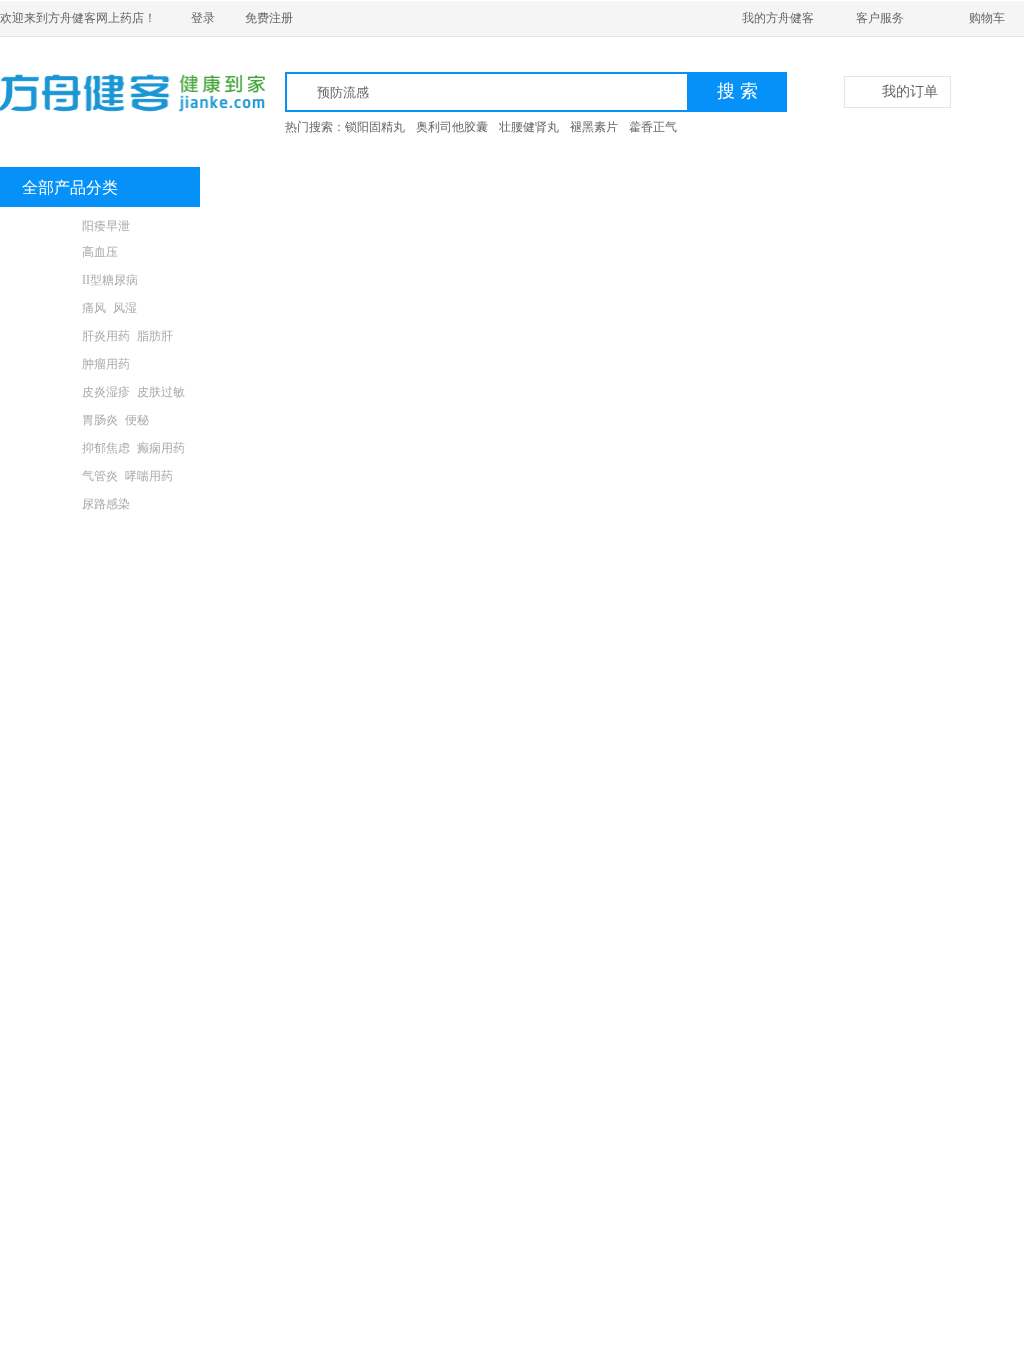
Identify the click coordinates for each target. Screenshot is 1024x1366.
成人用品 (45, 616)
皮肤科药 (45, 392)
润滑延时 (149, 616)
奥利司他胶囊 (452, 127)
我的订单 (910, 91)
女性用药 (45, 532)
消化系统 (45, 420)
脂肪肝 (155, 336)
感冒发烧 (106, 588)
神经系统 (45, 448)
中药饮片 (106, 644)
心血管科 (45, 252)
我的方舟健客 (778, 18)
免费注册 (269, 18)
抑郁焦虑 (106, 448)
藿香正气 (653, 127)
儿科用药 (45, 560)
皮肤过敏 (161, 392)
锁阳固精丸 (375, 127)
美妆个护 (45, 700)
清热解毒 (161, 588)
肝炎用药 (106, 336)
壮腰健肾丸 (529, 127)
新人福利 (262, 187)
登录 (203, 18)
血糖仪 (143, 672)
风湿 (125, 308)
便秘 (137, 420)
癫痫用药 (161, 448)
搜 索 (737, 91)
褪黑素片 (594, 127)
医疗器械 (45, 672)
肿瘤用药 (106, 364)
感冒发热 (106, 560)
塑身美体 (161, 700)
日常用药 (45, 588)
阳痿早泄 (106, 226)
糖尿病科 (45, 280)
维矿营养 (161, 560)
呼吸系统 (45, 476)
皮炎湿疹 (106, 392)
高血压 (100, 252)
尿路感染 (106, 504)
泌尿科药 (45, 504)
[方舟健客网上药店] (107, 93)
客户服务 (880, 18)
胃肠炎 (100, 420)
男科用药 (45, 226)
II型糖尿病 (110, 280)
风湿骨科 (45, 308)
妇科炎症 (106, 532)
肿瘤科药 (45, 364)
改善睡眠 (161, 644)
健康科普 (356, 187)
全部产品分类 (70, 187)
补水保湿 (106, 700)
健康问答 (450, 187)
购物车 (987, 18)
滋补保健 (45, 644)
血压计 (100, 672)
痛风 (94, 308)
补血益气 (161, 532)
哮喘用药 (149, 476)
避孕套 (100, 616)
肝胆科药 (45, 336)
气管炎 (100, 476)
